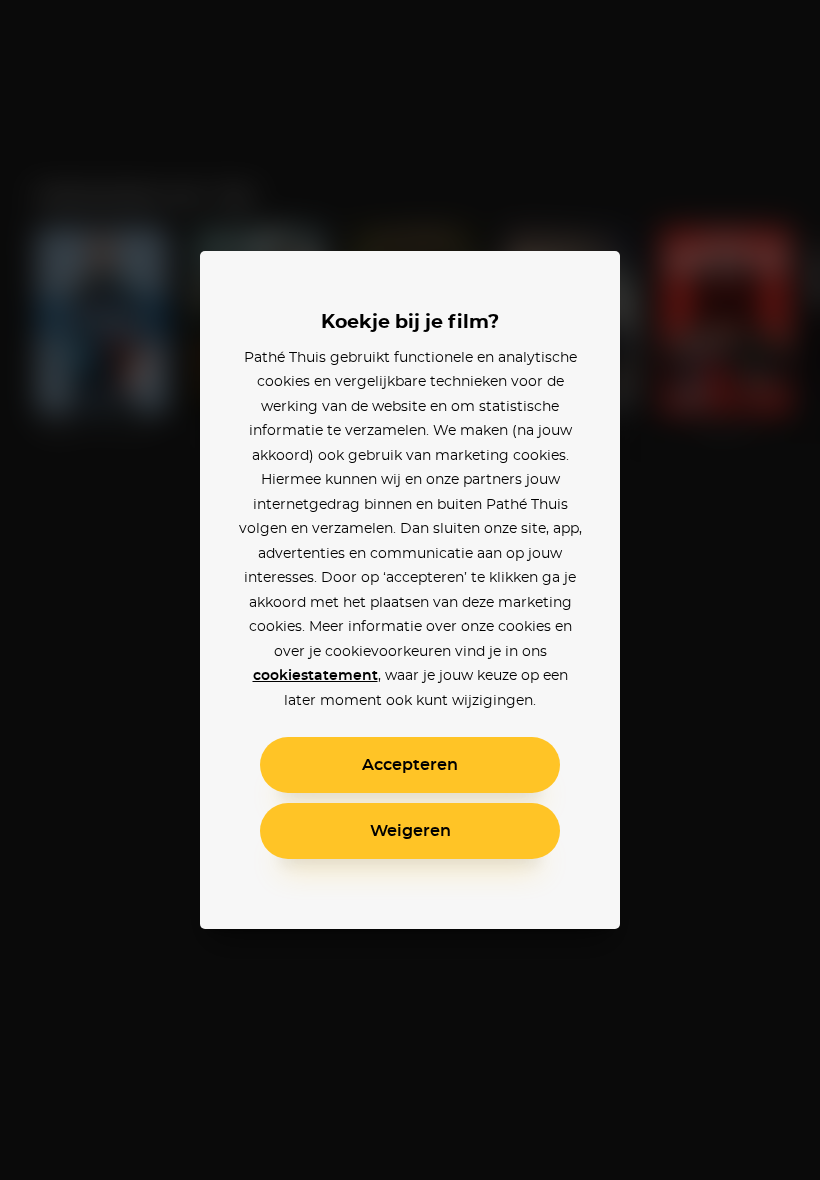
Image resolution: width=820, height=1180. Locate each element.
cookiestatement (315, 676)
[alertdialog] (410, 590)
